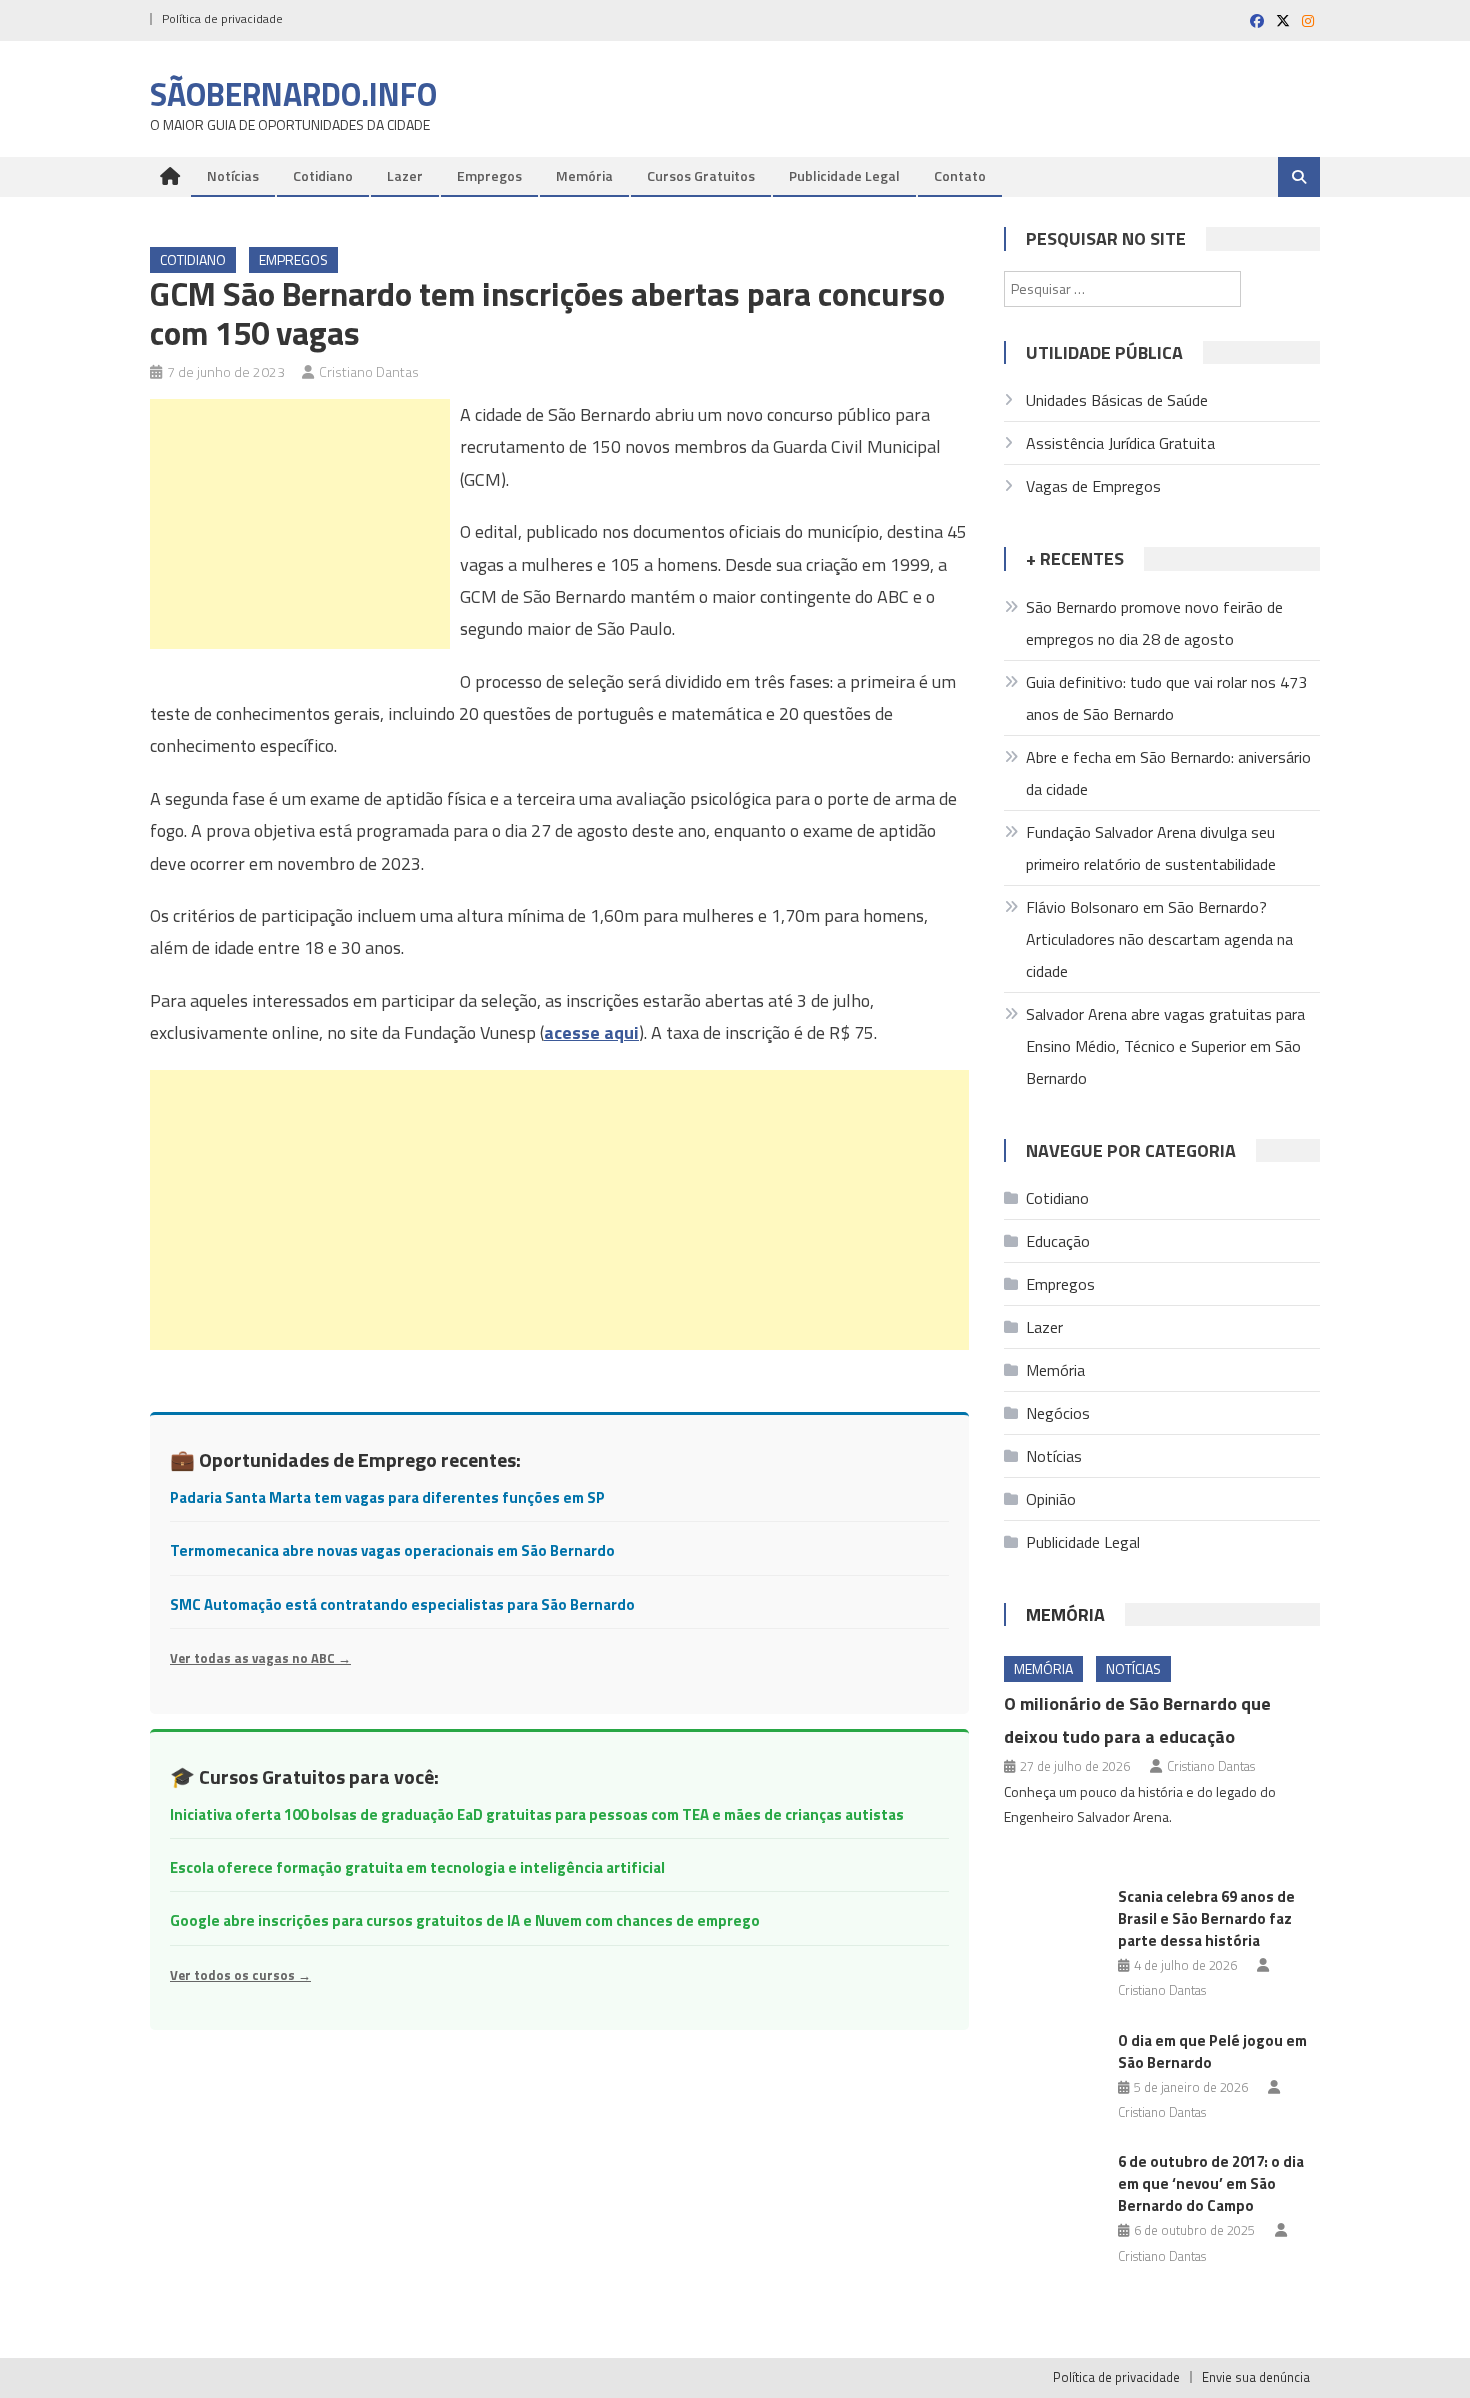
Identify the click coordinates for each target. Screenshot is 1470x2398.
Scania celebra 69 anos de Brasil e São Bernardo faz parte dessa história (1206, 1918)
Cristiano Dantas (369, 371)
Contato (960, 175)
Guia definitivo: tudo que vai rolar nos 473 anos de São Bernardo (1166, 698)
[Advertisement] (300, 524)
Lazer (405, 175)
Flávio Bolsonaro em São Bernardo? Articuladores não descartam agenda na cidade (1159, 939)
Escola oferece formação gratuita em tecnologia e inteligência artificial (417, 1867)
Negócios (1058, 1413)
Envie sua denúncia (1256, 2377)
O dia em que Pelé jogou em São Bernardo (1212, 2051)
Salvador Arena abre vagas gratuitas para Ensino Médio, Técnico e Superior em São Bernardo (1165, 1046)
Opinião (1051, 1499)
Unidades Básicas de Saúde (1117, 400)
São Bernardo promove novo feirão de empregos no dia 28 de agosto (1154, 623)
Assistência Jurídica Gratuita (1120, 443)
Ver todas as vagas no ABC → (260, 1658)
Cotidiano (323, 175)
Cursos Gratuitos (701, 175)
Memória (584, 175)
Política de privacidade (222, 18)
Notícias (233, 175)
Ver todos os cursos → (240, 1975)
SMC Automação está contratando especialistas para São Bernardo (402, 1604)
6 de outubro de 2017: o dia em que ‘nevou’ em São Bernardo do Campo (1211, 2183)
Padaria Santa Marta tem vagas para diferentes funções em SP (387, 1497)
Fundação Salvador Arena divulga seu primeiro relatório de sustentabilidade (1151, 848)
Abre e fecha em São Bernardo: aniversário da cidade (1168, 773)
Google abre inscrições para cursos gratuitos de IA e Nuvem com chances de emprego (465, 1920)
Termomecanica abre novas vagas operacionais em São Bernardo (392, 1550)
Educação (1058, 1241)
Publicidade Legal (844, 175)
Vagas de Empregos (1093, 486)
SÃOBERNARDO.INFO (293, 94)
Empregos (489, 175)
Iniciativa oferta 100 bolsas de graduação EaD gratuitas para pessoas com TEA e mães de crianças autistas (537, 1814)
